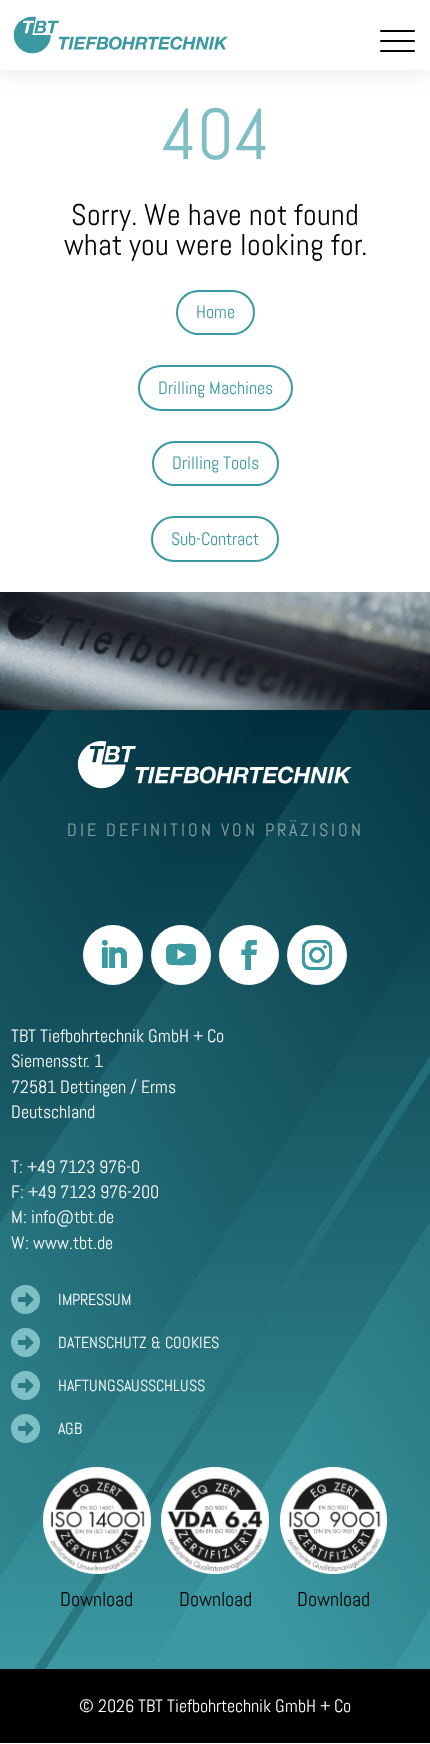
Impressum (94, 1299)
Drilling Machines (215, 387)
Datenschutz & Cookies (138, 1342)
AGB (70, 1428)
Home (215, 311)
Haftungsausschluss (131, 1385)
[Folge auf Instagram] (317, 955)
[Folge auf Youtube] (181, 955)
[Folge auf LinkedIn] (113, 955)
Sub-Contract (215, 538)
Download (96, 1599)
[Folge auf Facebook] (249, 955)
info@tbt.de (72, 1216)
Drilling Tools (215, 462)
